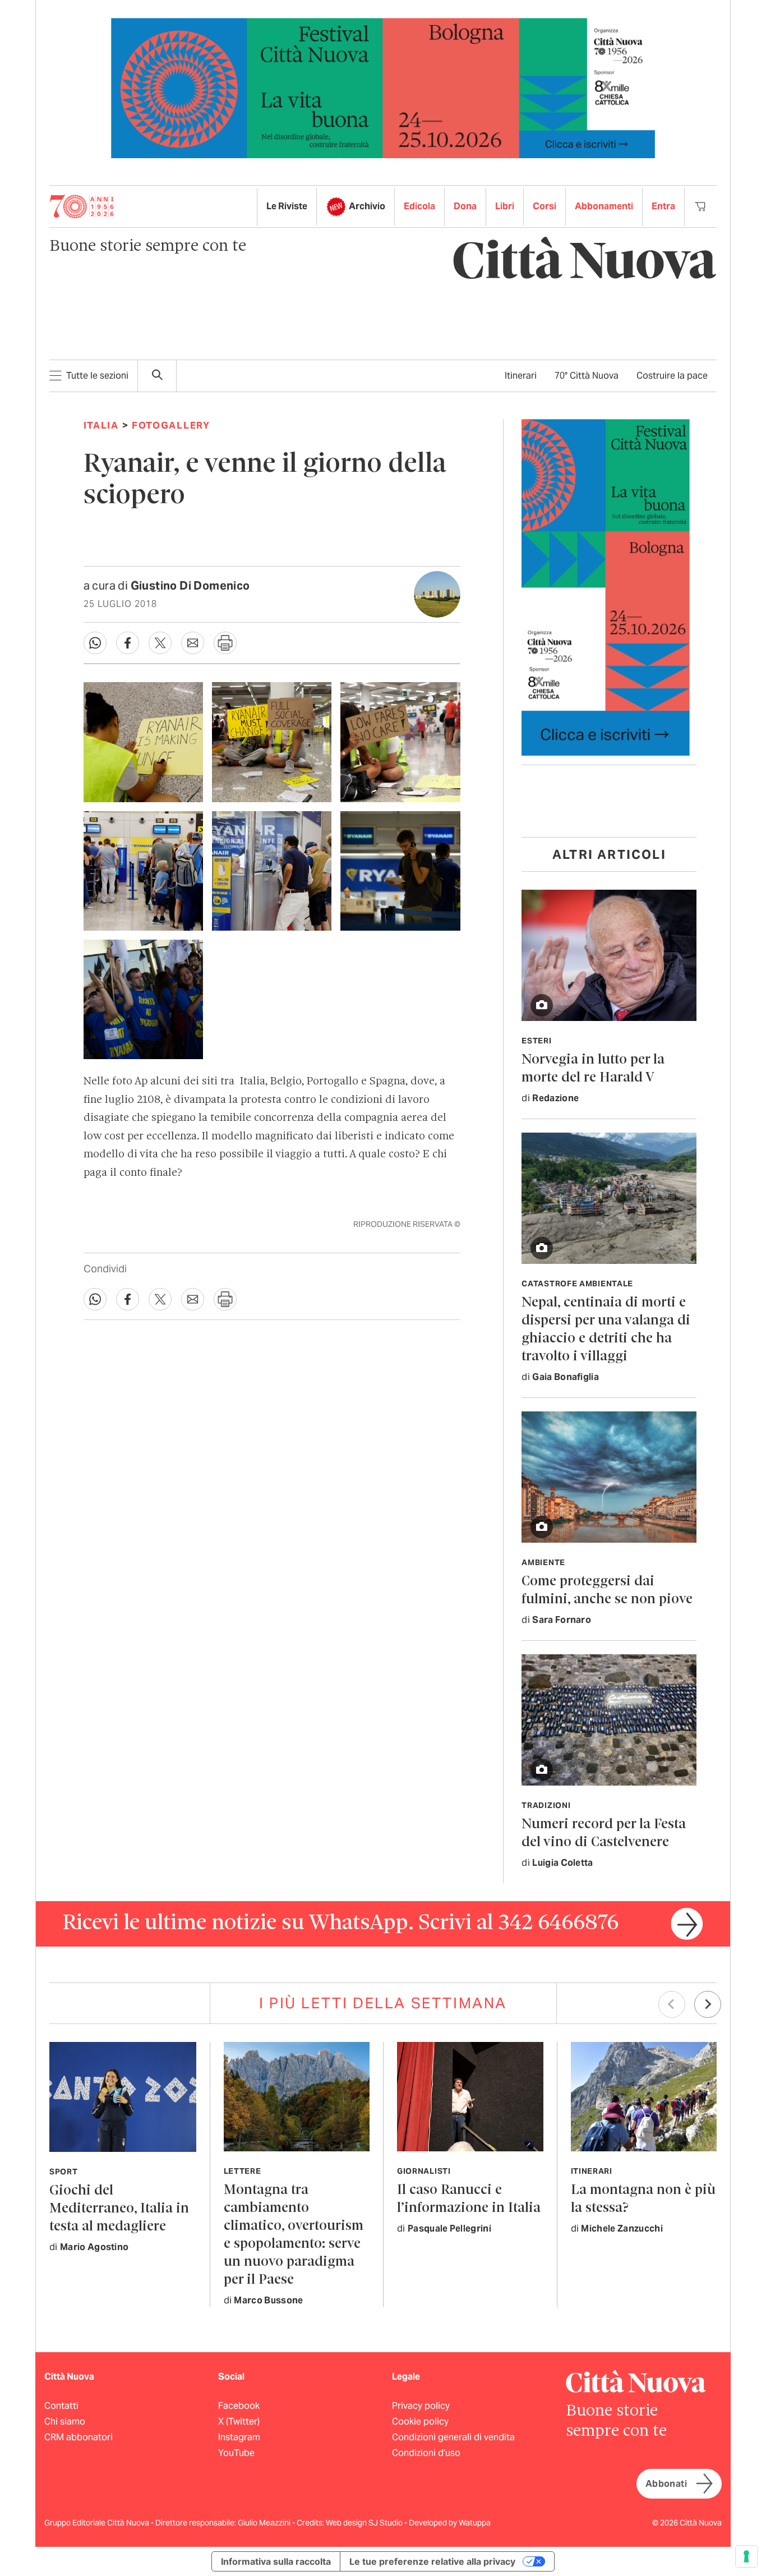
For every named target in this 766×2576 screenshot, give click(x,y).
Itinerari (521, 376)
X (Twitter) (239, 2421)
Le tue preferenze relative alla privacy (432, 2561)
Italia (101, 425)
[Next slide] (708, 2004)
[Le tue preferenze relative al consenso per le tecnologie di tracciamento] (746, 2556)
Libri (505, 206)
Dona (465, 206)
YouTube (236, 2453)
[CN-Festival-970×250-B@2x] (383, 87)
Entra (663, 206)
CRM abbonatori (79, 2437)
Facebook (239, 2406)
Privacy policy (421, 2406)
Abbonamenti (604, 206)
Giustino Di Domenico (190, 586)
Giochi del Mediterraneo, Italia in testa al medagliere (119, 2209)
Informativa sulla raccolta (276, 2561)
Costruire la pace (672, 376)
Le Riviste (287, 206)
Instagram (239, 2437)
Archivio (367, 206)
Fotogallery (171, 425)
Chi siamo (65, 2421)
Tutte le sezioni (97, 376)
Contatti (61, 2406)
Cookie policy (420, 2421)
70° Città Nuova (587, 376)
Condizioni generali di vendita (453, 2437)
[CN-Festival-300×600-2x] (606, 586)
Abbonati (666, 2484)
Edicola (419, 206)
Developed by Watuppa (450, 2523)
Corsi (544, 206)
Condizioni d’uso (426, 2453)
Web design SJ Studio (365, 2523)
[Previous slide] (672, 2004)
